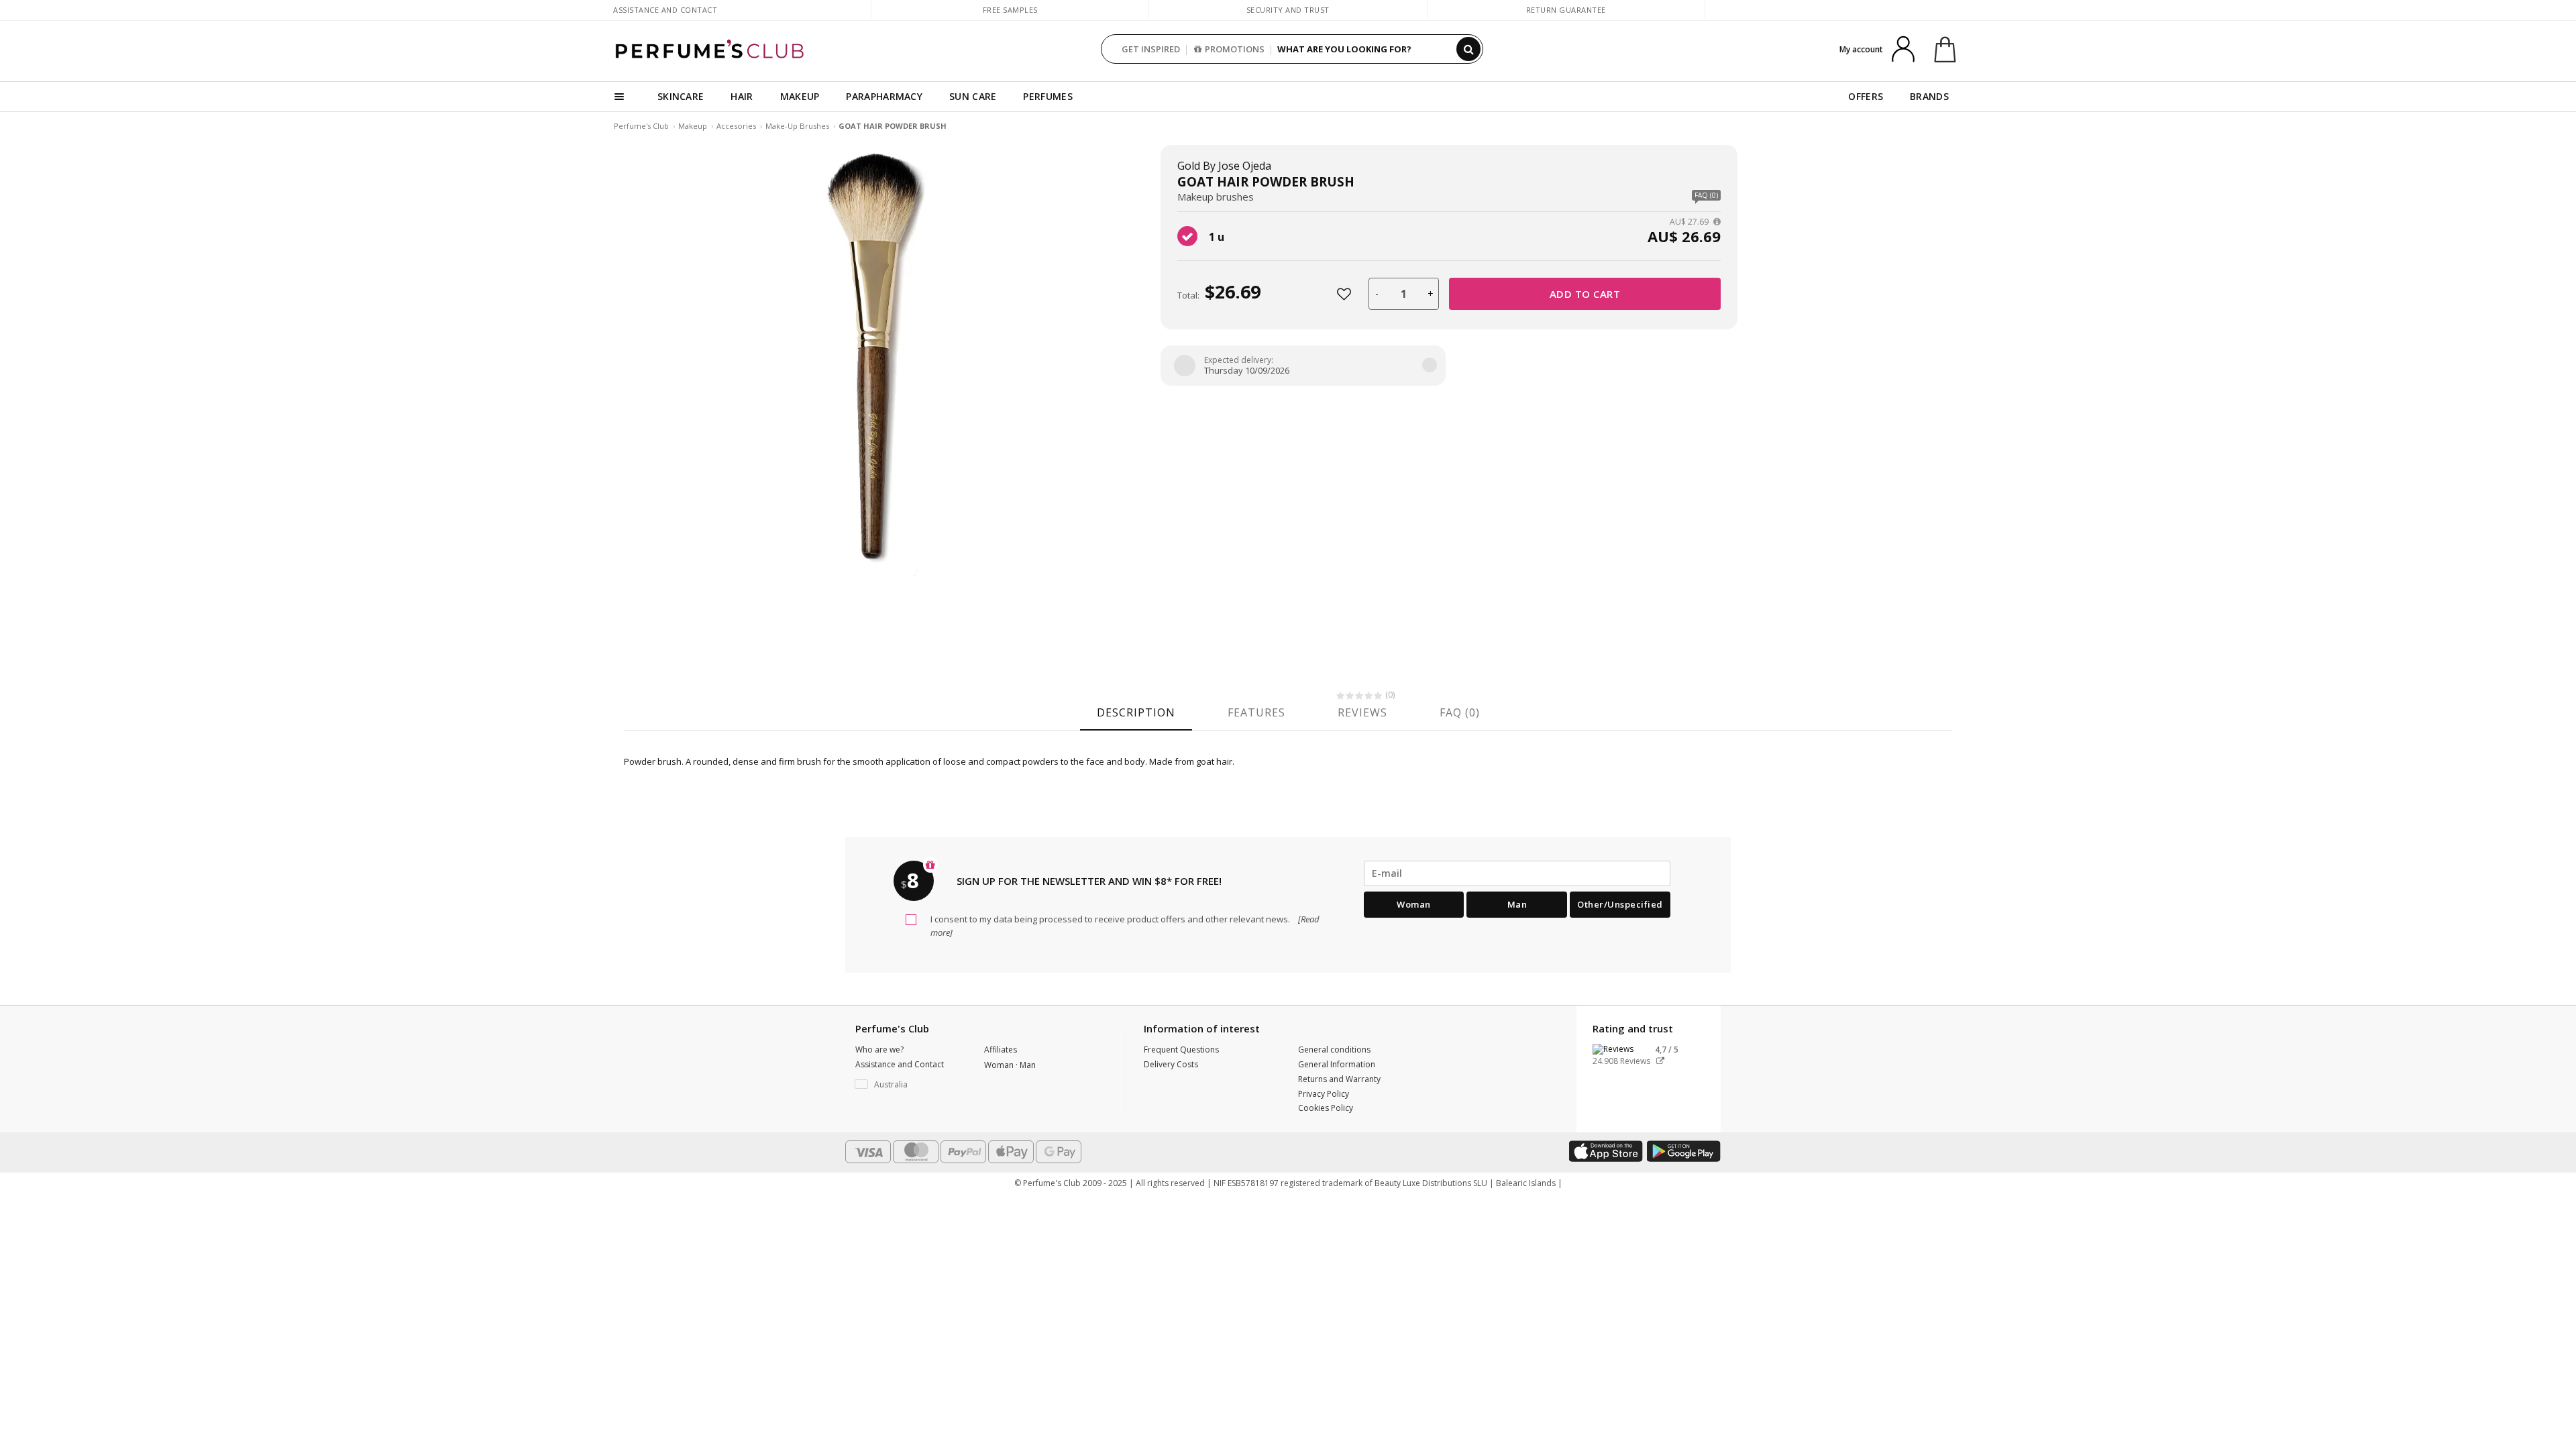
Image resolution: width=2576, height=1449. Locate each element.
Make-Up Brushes (797, 126)
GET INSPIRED (1151, 49)
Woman (1414, 904)
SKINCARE (681, 96)
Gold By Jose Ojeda (1224, 166)
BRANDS (1929, 96)
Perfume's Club (641, 126)
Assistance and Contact (665, 10)
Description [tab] (1136, 712)
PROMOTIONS (1235, 49)
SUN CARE (973, 96)
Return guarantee (1566, 10)
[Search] (1468, 49)
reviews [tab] (1362, 712)
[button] (910, 1085)
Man (1517, 904)
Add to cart (1585, 294)
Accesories (736, 126)
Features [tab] (1256, 712)
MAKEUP (800, 96)
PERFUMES (1048, 96)
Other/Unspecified (1620, 904)
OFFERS (1866, 96)
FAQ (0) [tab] (1460, 712)
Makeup (693, 126)
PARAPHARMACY (884, 96)
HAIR (742, 96)
